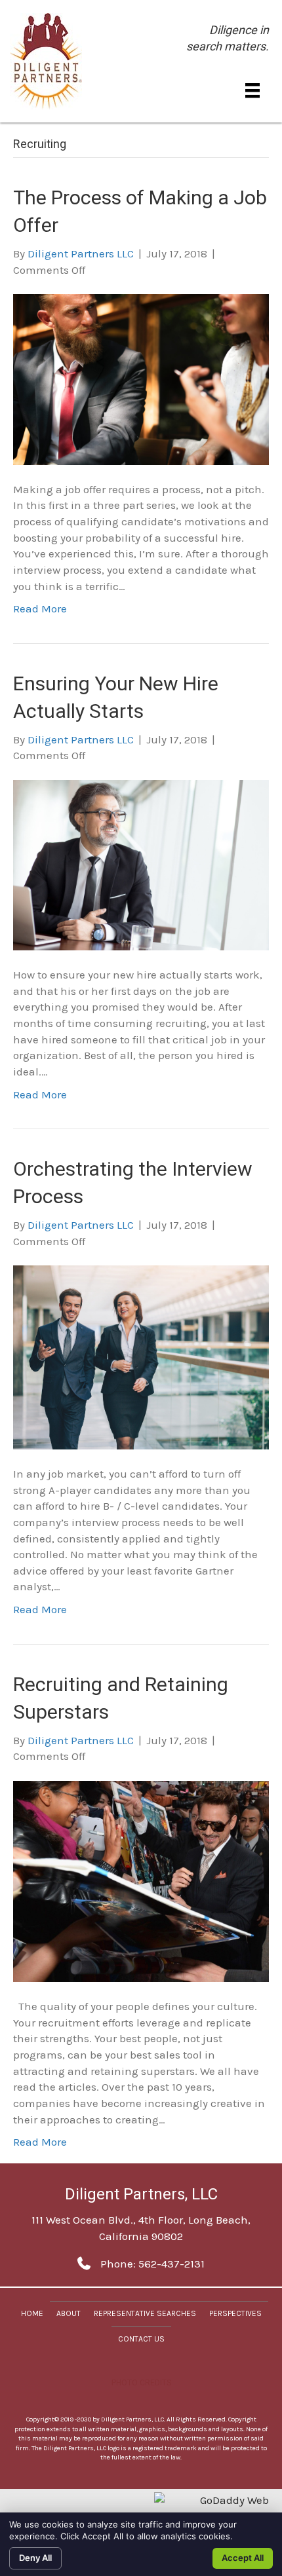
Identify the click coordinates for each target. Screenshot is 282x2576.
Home (32, 2313)
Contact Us (141, 2339)
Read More (40, 608)
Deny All (35, 2558)
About (69, 2313)
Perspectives (235, 2313)
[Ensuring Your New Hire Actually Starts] (141, 864)
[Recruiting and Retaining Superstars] (141, 1880)
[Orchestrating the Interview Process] (141, 1356)
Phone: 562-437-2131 (152, 2264)
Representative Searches (145, 2313)
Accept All (243, 2558)
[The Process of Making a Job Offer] (141, 379)
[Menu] (252, 90)
